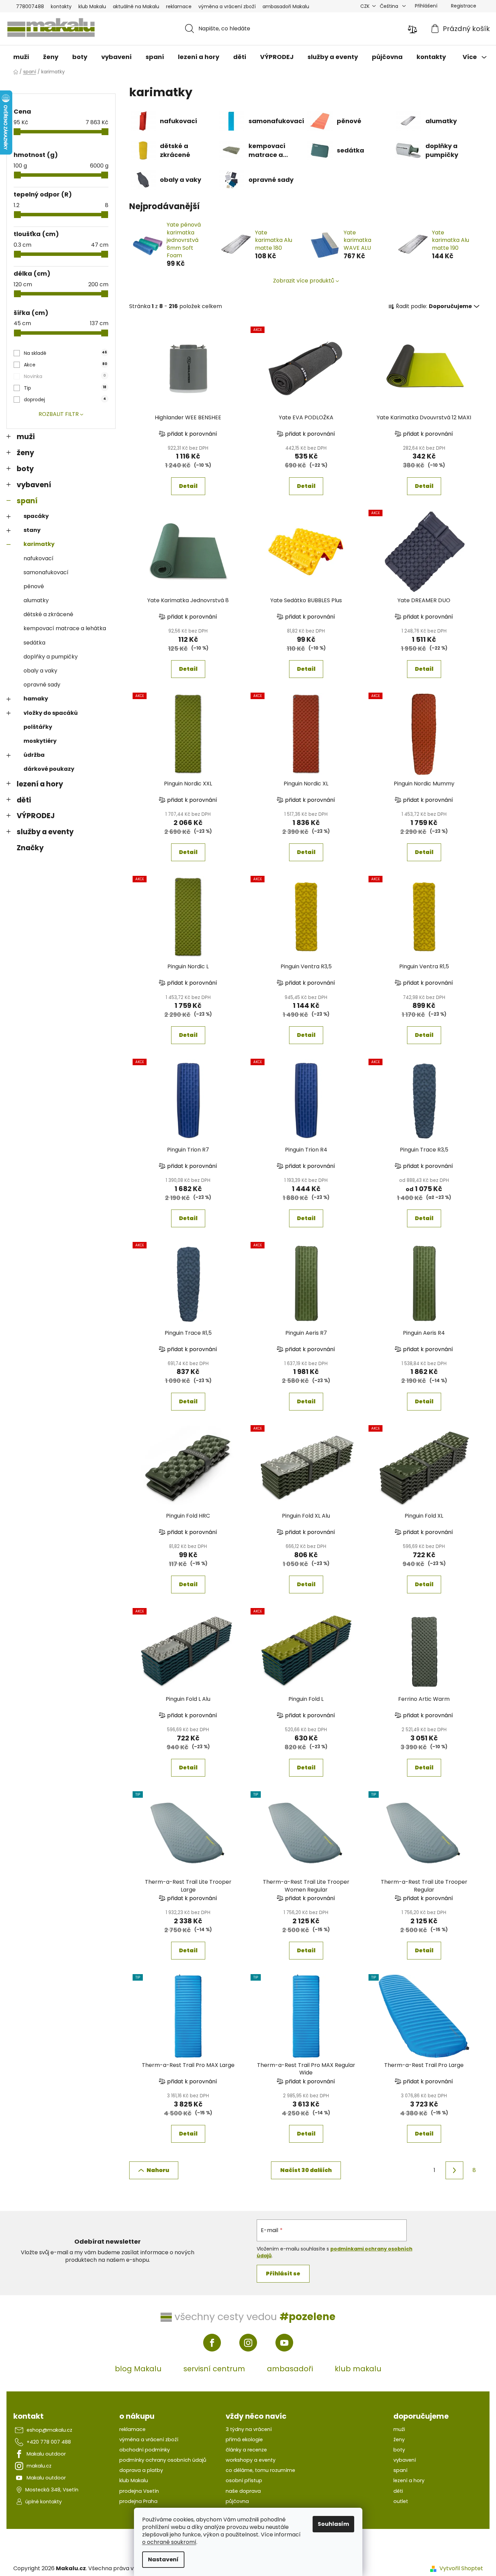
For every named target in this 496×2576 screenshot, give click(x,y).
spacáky (36, 516)
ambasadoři (290, 2369)
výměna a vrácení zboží (227, 6)
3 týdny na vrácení (249, 2429)
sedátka (34, 643)
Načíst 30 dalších (306, 2170)
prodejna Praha (138, 2501)
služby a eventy (45, 832)
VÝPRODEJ (36, 816)
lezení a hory (40, 784)
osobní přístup (244, 2480)
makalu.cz (39, 2466)
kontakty (61, 6)
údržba (34, 755)
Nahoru (158, 2170)
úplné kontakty (43, 2502)
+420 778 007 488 (49, 2442)
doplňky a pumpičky (51, 657)
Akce (65, 365)
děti (24, 800)
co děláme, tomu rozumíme (260, 2470)
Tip (65, 388)
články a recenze (246, 2450)
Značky (30, 848)
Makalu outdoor (46, 2454)
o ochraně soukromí (169, 2542)
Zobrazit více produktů (304, 281)
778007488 (30, 6)
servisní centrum (214, 2369)
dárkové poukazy (49, 769)
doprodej (65, 400)
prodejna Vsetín (139, 2491)
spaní (27, 501)
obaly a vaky (40, 671)
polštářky (38, 727)
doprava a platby (141, 2470)
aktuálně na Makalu (136, 6)
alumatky (36, 600)
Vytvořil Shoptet (461, 2568)
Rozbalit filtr (59, 414)
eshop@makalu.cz (49, 2430)
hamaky (36, 699)
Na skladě (65, 353)
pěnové (34, 586)
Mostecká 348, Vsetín (52, 2490)
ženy (25, 453)
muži (26, 437)
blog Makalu (138, 2369)
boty (25, 469)
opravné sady (42, 685)
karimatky (39, 544)
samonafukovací (46, 572)
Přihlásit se (283, 2274)
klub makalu (358, 2369)
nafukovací (39, 558)
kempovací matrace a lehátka (65, 628)
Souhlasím (333, 2524)
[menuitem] (21, 57)
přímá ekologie (244, 2440)
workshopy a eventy (251, 2460)
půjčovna (237, 2501)
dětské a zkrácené (48, 614)
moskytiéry (40, 741)
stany (32, 530)
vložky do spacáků (51, 713)
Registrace (464, 6)
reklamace (179, 6)
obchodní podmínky (145, 2450)
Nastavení (163, 2559)
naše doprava (243, 2491)
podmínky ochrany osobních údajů (163, 2460)
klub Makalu (92, 6)
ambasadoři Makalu (286, 6)
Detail (188, 486)
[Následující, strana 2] (454, 2170)
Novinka (65, 376)
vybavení (34, 485)
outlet (401, 2501)
